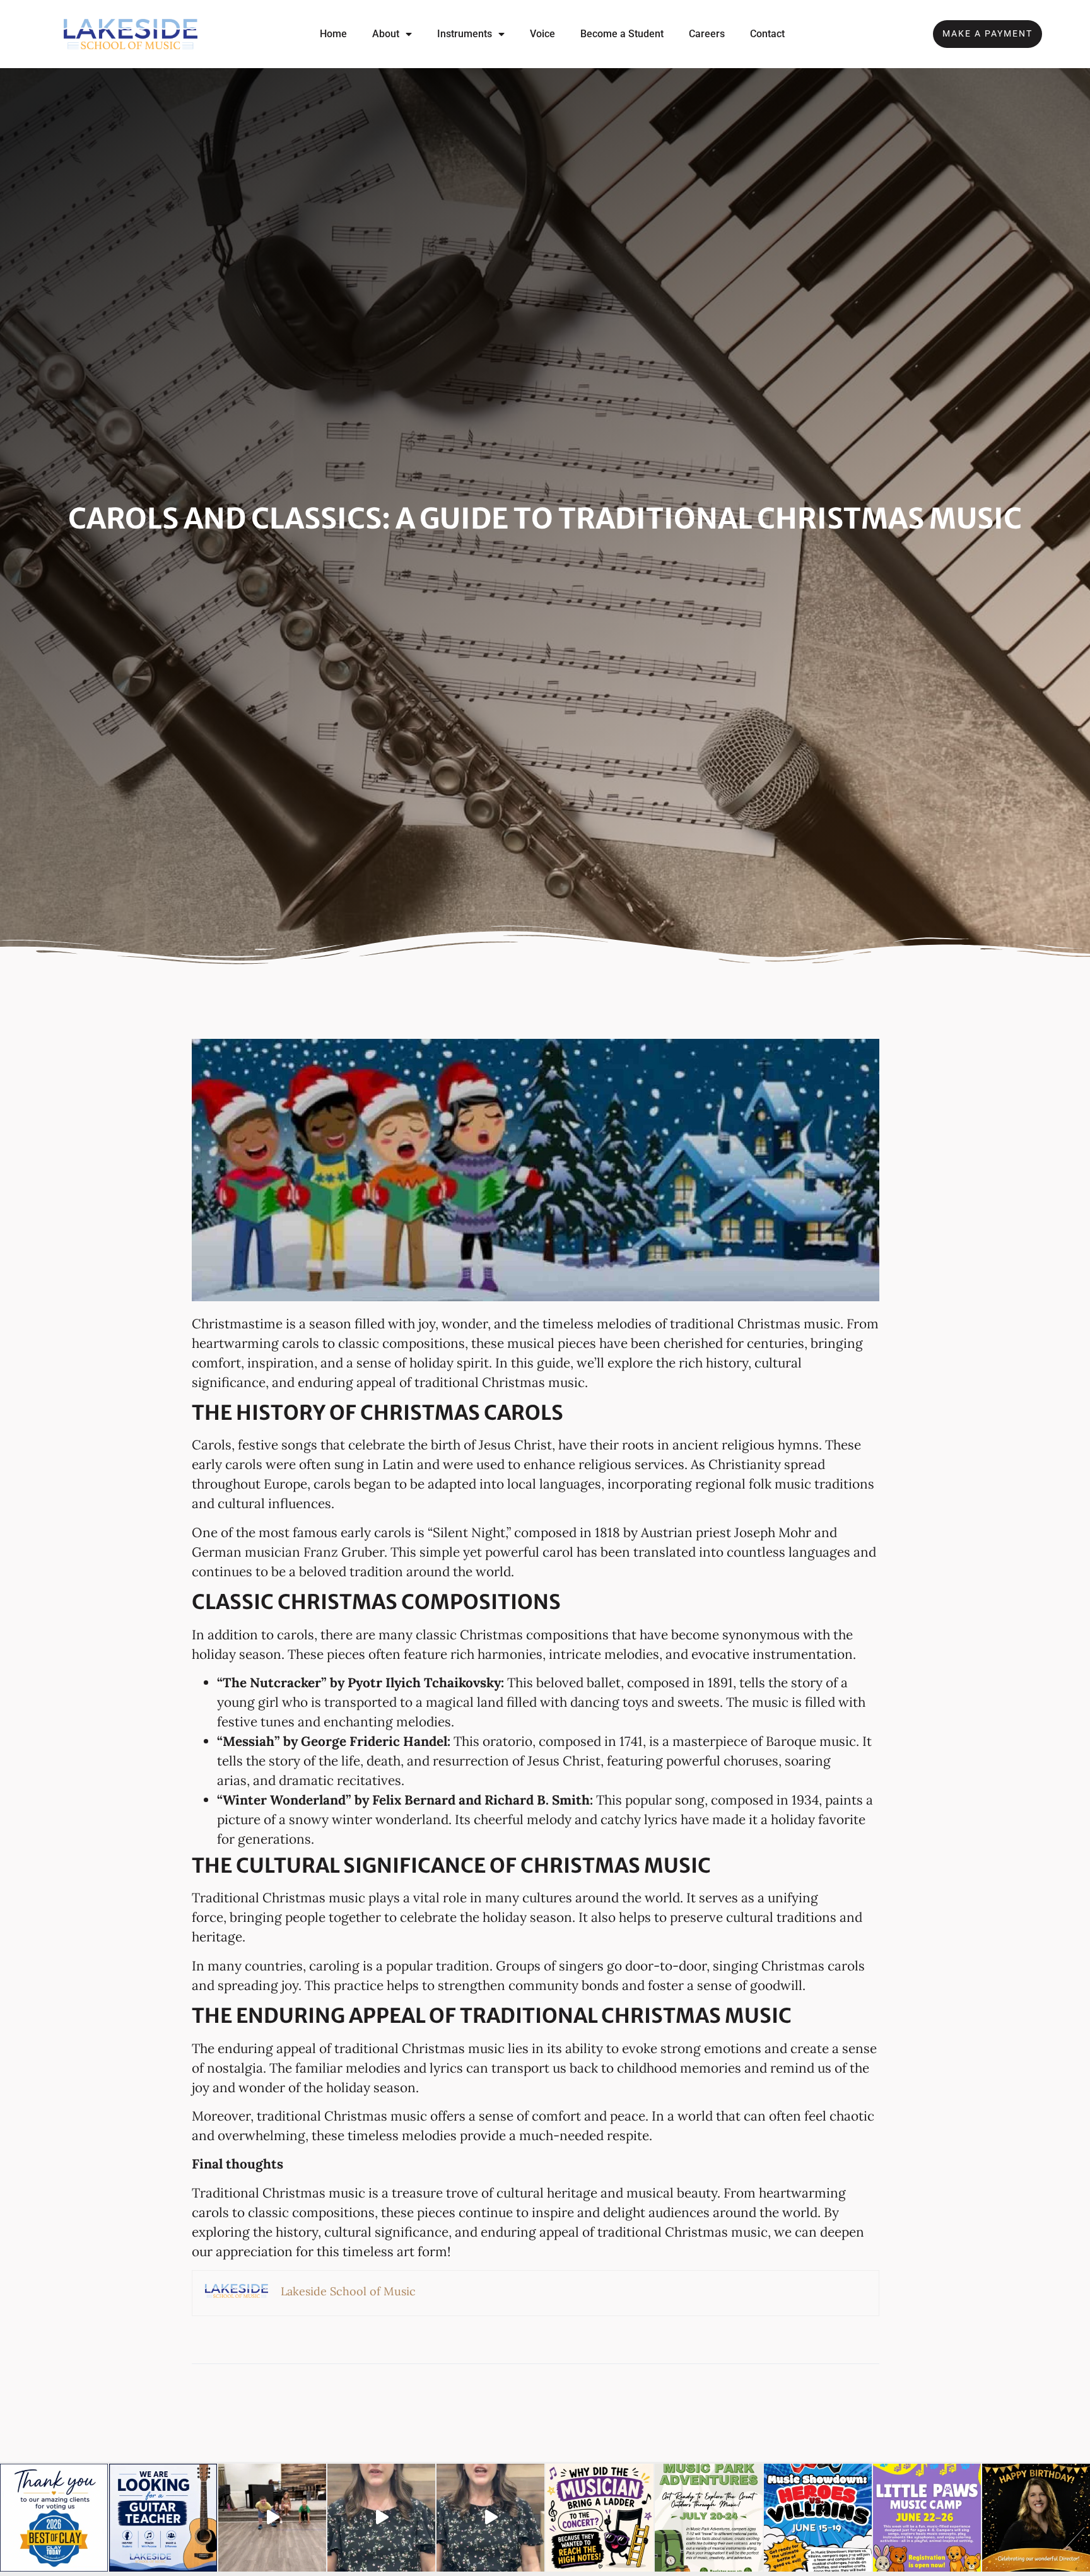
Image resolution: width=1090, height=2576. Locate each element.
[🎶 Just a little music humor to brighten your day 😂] (600, 2518)
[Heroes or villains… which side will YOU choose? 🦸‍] (818, 2518)
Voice (542, 34)
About (386, 34)
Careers (707, 34)
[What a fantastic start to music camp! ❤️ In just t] (272, 2518)
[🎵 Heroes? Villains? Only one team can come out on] (490, 2518)
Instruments (465, 34)
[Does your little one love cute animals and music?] (381, 2518)
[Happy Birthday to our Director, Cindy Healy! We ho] (1036, 2518)
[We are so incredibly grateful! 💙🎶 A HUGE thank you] (54, 2518)
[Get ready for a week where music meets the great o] (709, 2518)
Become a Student (622, 34)
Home (333, 34)
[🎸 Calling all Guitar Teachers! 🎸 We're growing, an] (163, 2518)
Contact (767, 34)
